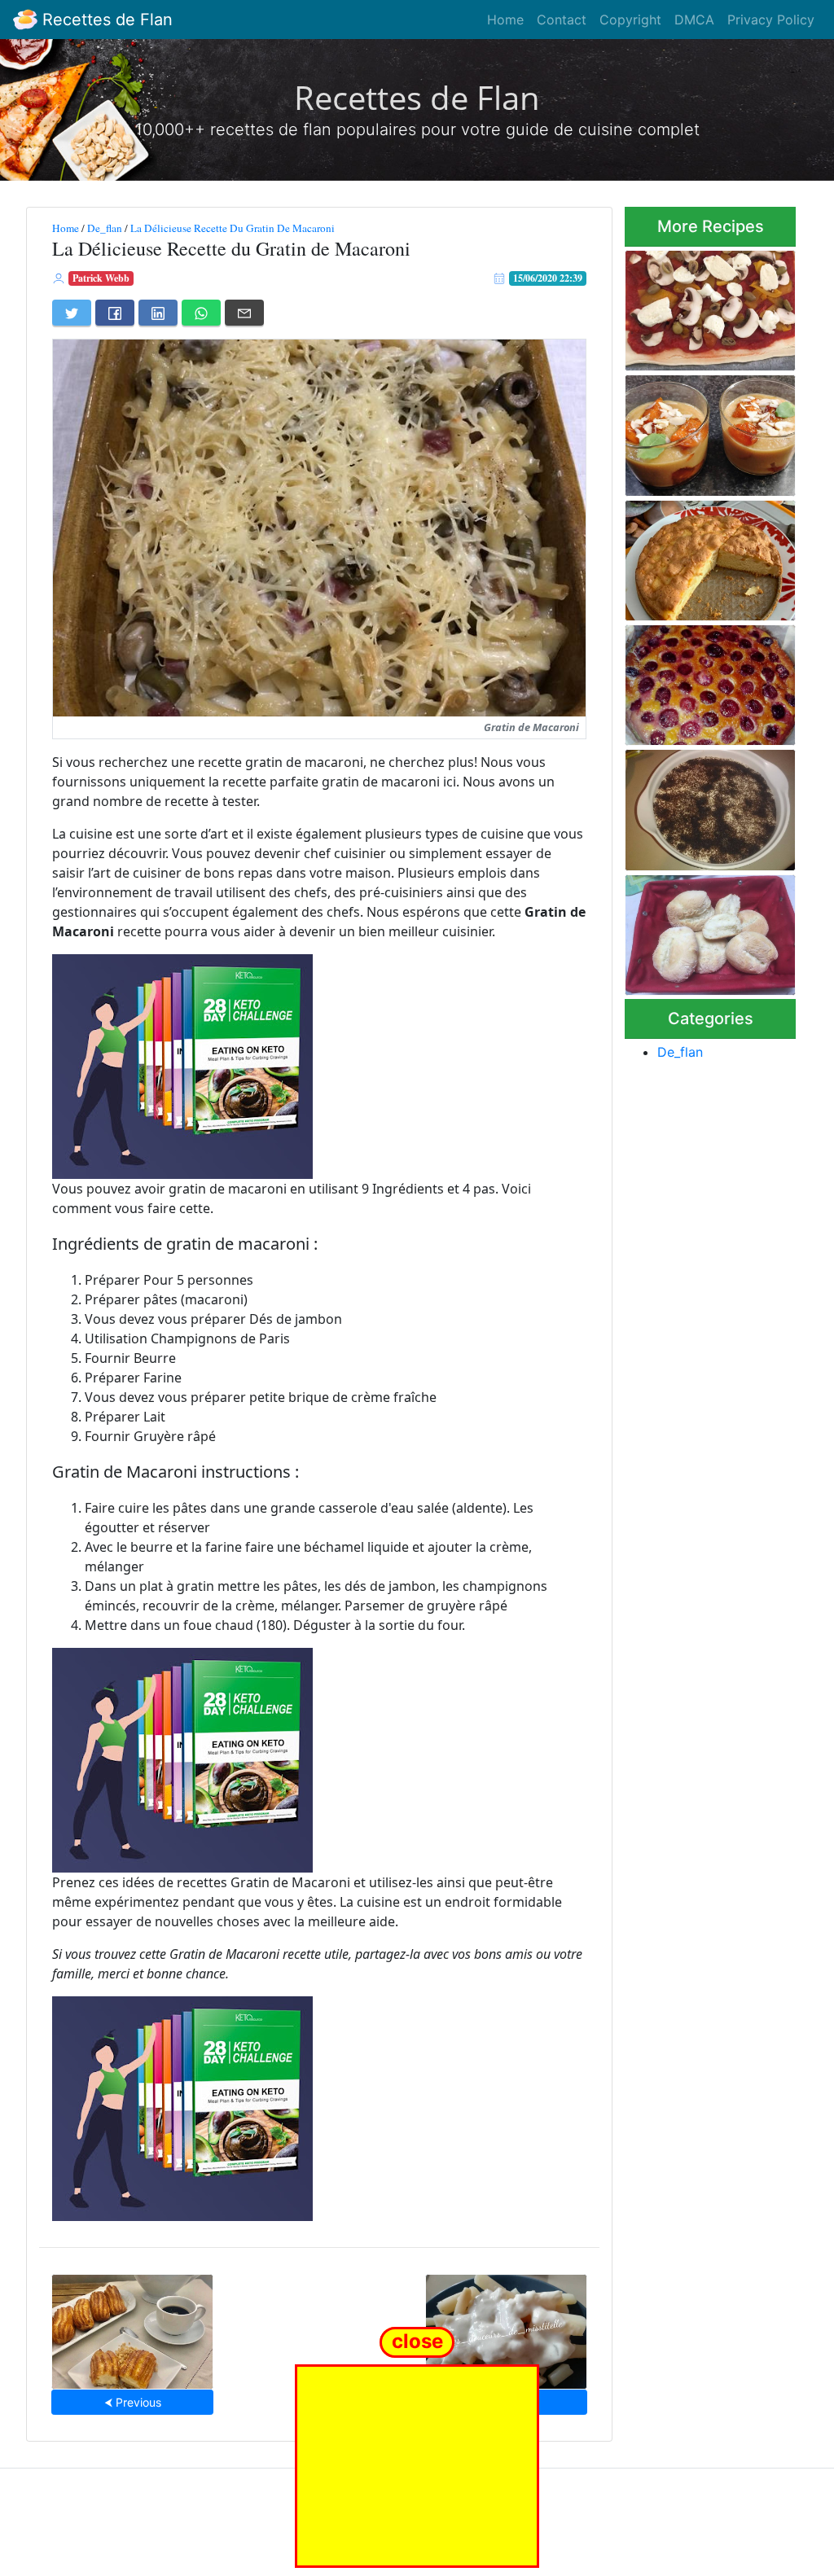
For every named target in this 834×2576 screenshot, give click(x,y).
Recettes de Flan (105, 20)
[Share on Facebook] (115, 313)
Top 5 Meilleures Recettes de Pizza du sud (703, 306)
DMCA (694, 20)
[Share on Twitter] (72, 313)
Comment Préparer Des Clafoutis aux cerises (709, 680)
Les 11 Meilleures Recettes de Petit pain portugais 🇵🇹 (706, 930)
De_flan (105, 228)
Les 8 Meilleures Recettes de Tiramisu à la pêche (709, 806)
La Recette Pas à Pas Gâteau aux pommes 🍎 (702, 556)
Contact (562, 20)
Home (505, 20)
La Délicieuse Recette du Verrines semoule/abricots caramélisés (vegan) (704, 431)
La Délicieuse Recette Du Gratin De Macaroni (233, 228)
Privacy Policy (771, 20)
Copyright (630, 20)
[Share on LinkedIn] (158, 313)
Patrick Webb (101, 278)
